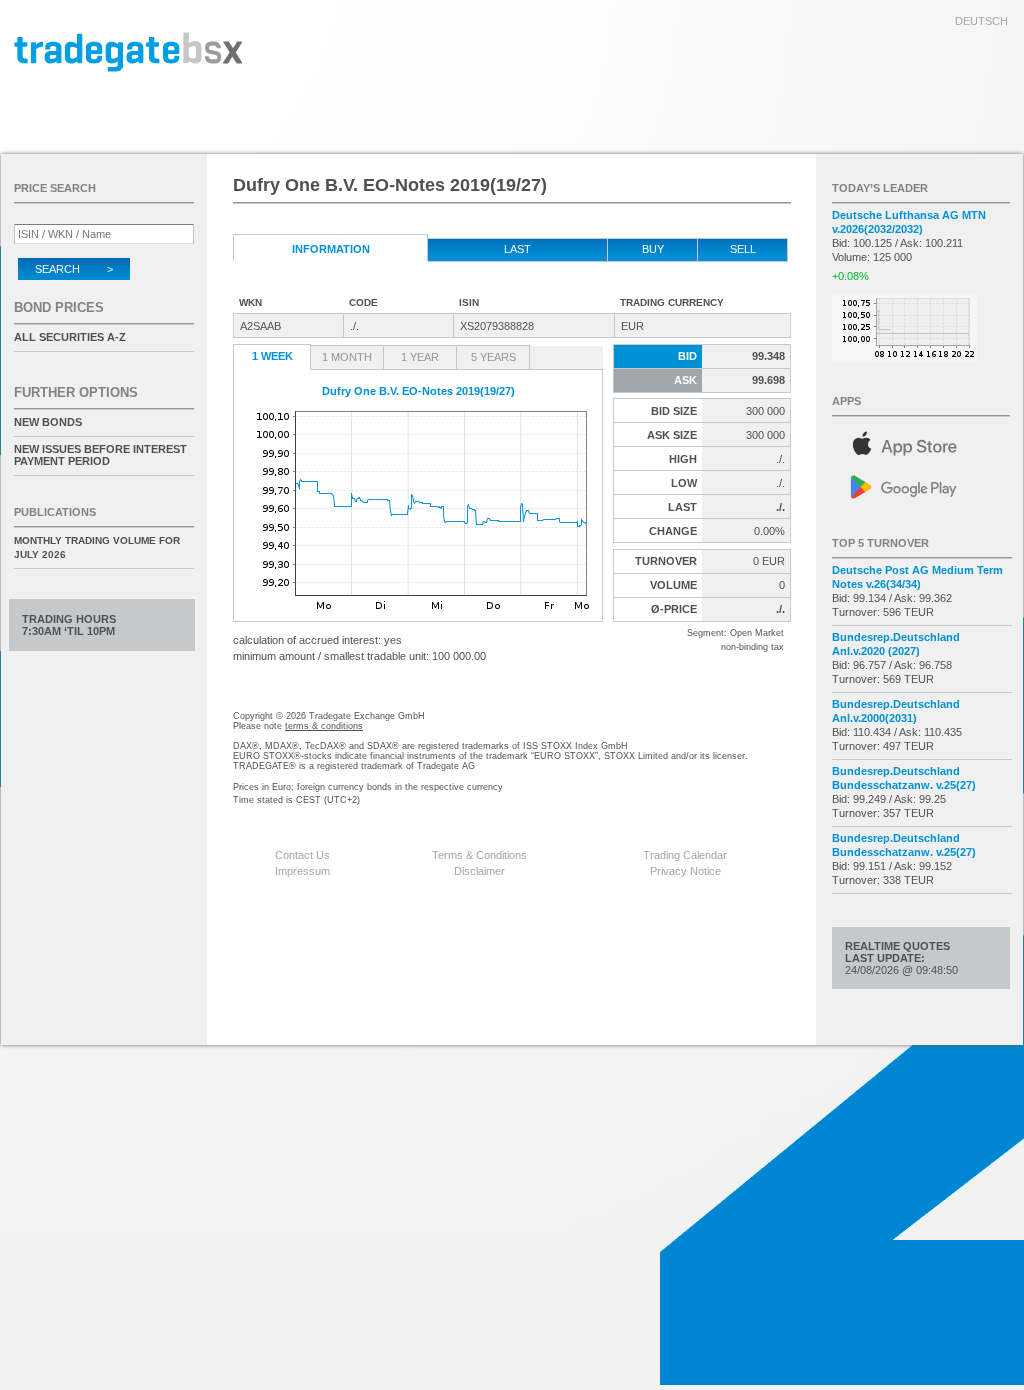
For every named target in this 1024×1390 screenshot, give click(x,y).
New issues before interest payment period (100, 455)
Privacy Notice (685, 871)
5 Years (493, 357)
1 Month (347, 357)
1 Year (420, 357)
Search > (74, 269)
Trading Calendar (685, 855)
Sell (743, 249)
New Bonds (48, 422)
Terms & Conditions (479, 855)
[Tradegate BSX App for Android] (922, 485)
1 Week (272, 356)
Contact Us (302, 855)
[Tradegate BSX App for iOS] (922, 440)
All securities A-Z (70, 337)
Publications (55, 512)
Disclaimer (479, 871)
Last (517, 249)
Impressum (302, 871)
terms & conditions (324, 726)
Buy (653, 249)
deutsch (981, 21)
